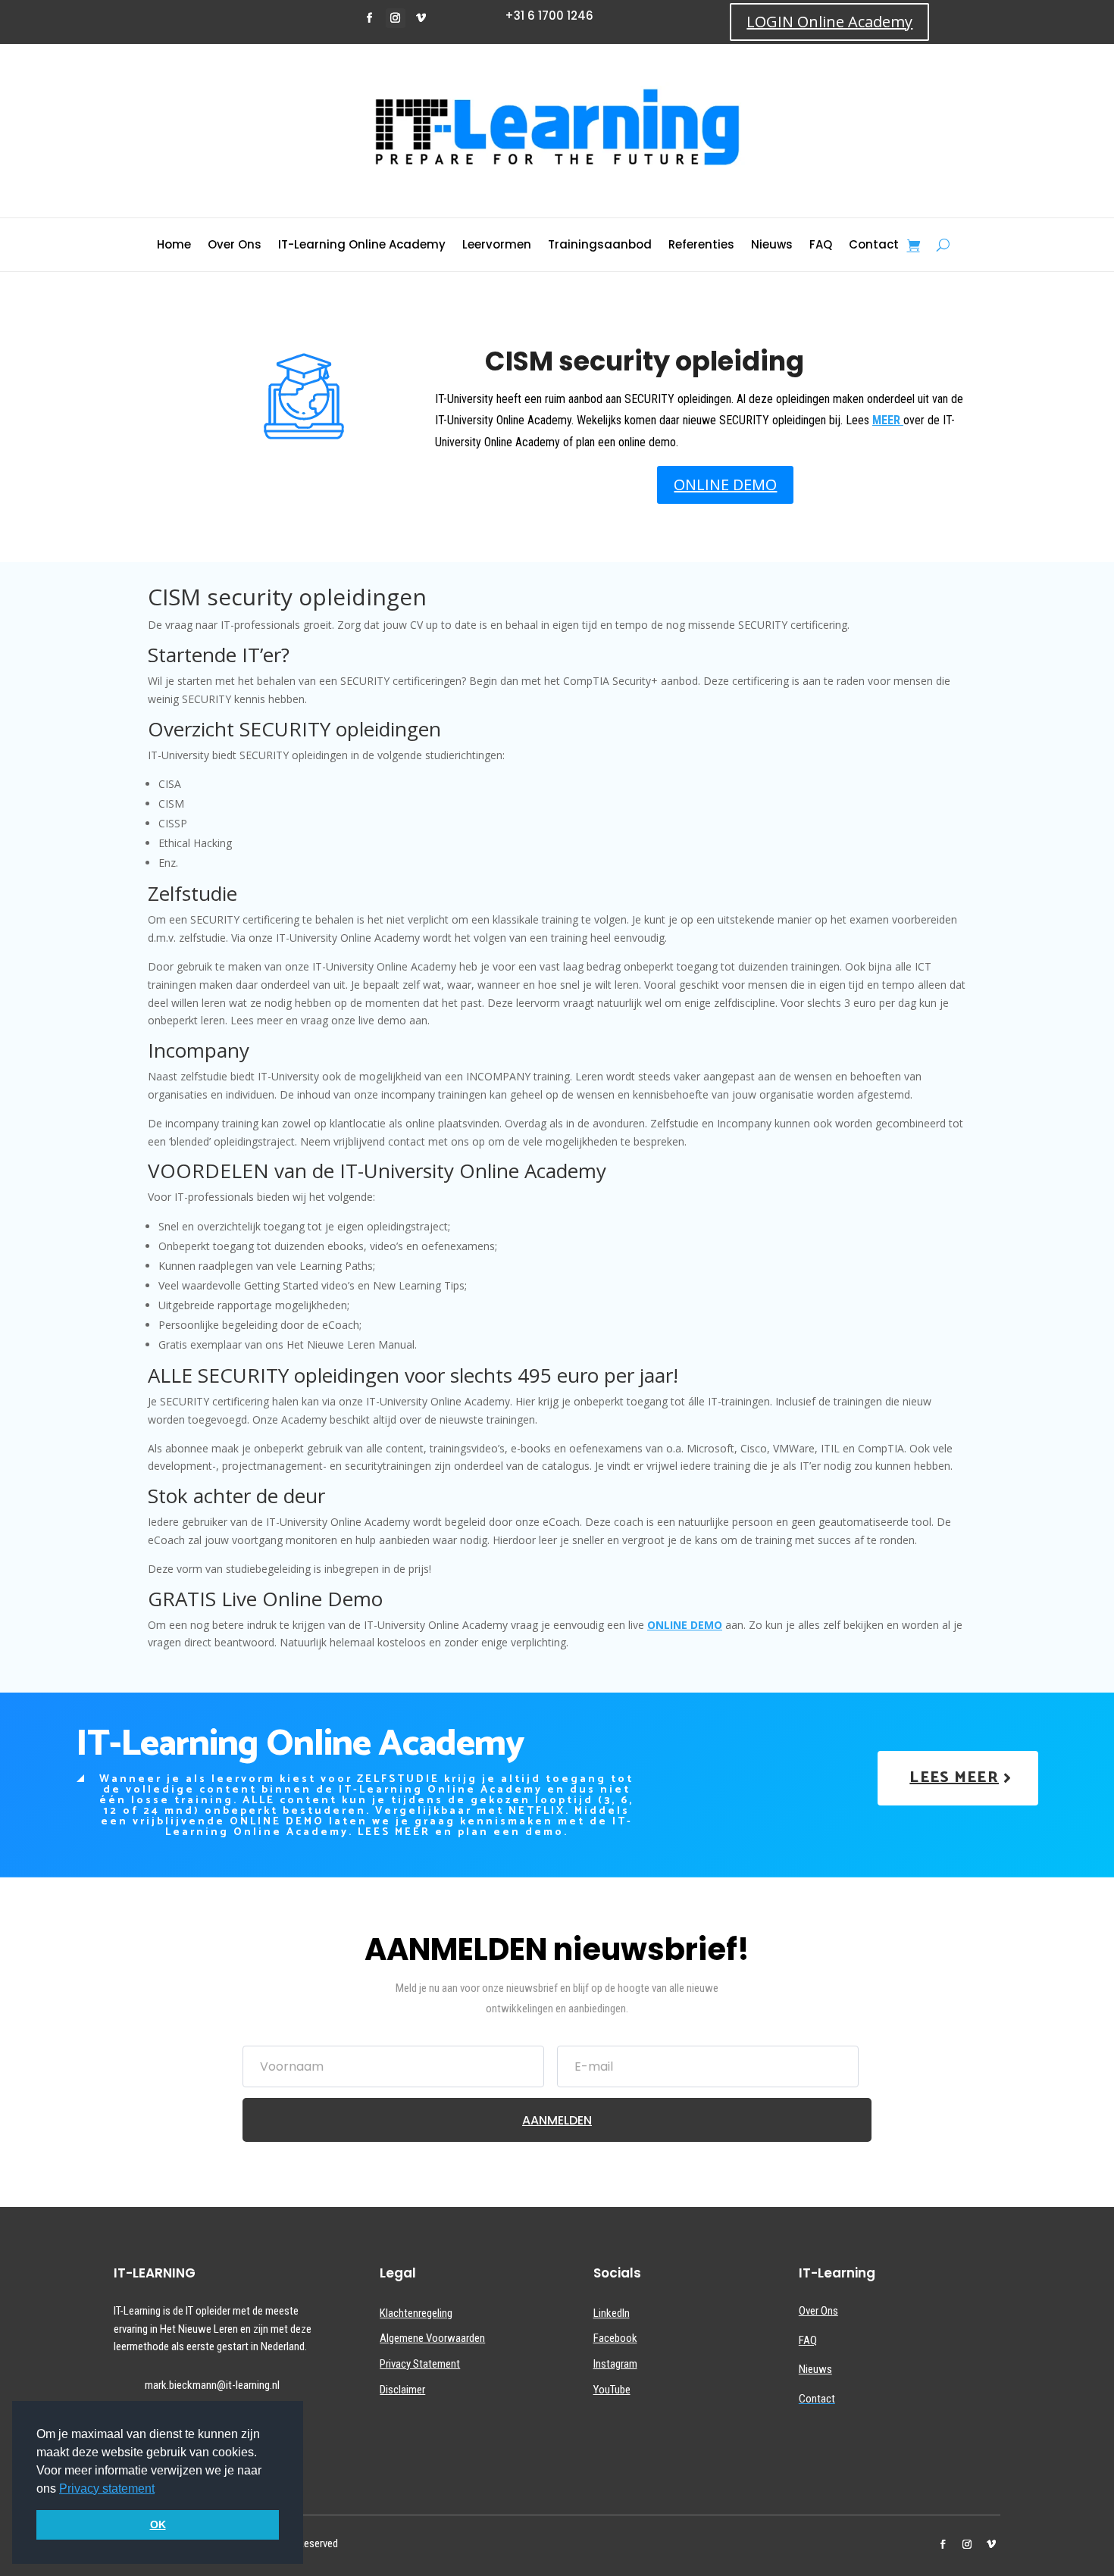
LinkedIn (612, 2313)
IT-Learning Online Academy (362, 246)
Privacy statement (107, 2488)
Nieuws (772, 246)
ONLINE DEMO (725, 485)
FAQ (821, 246)
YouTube (612, 2390)
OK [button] (158, 2524)
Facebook (615, 2338)
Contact (874, 246)
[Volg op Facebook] (370, 18)
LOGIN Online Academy (829, 22)
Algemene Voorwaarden (432, 2338)
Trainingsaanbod (600, 246)
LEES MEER (954, 1778)
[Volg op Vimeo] (421, 18)
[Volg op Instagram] (396, 18)
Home (174, 246)
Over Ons (235, 246)
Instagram (615, 2364)
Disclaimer (402, 2390)
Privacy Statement (420, 2364)
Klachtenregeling (416, 2313)
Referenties (701, 246)
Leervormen (497, 246)
